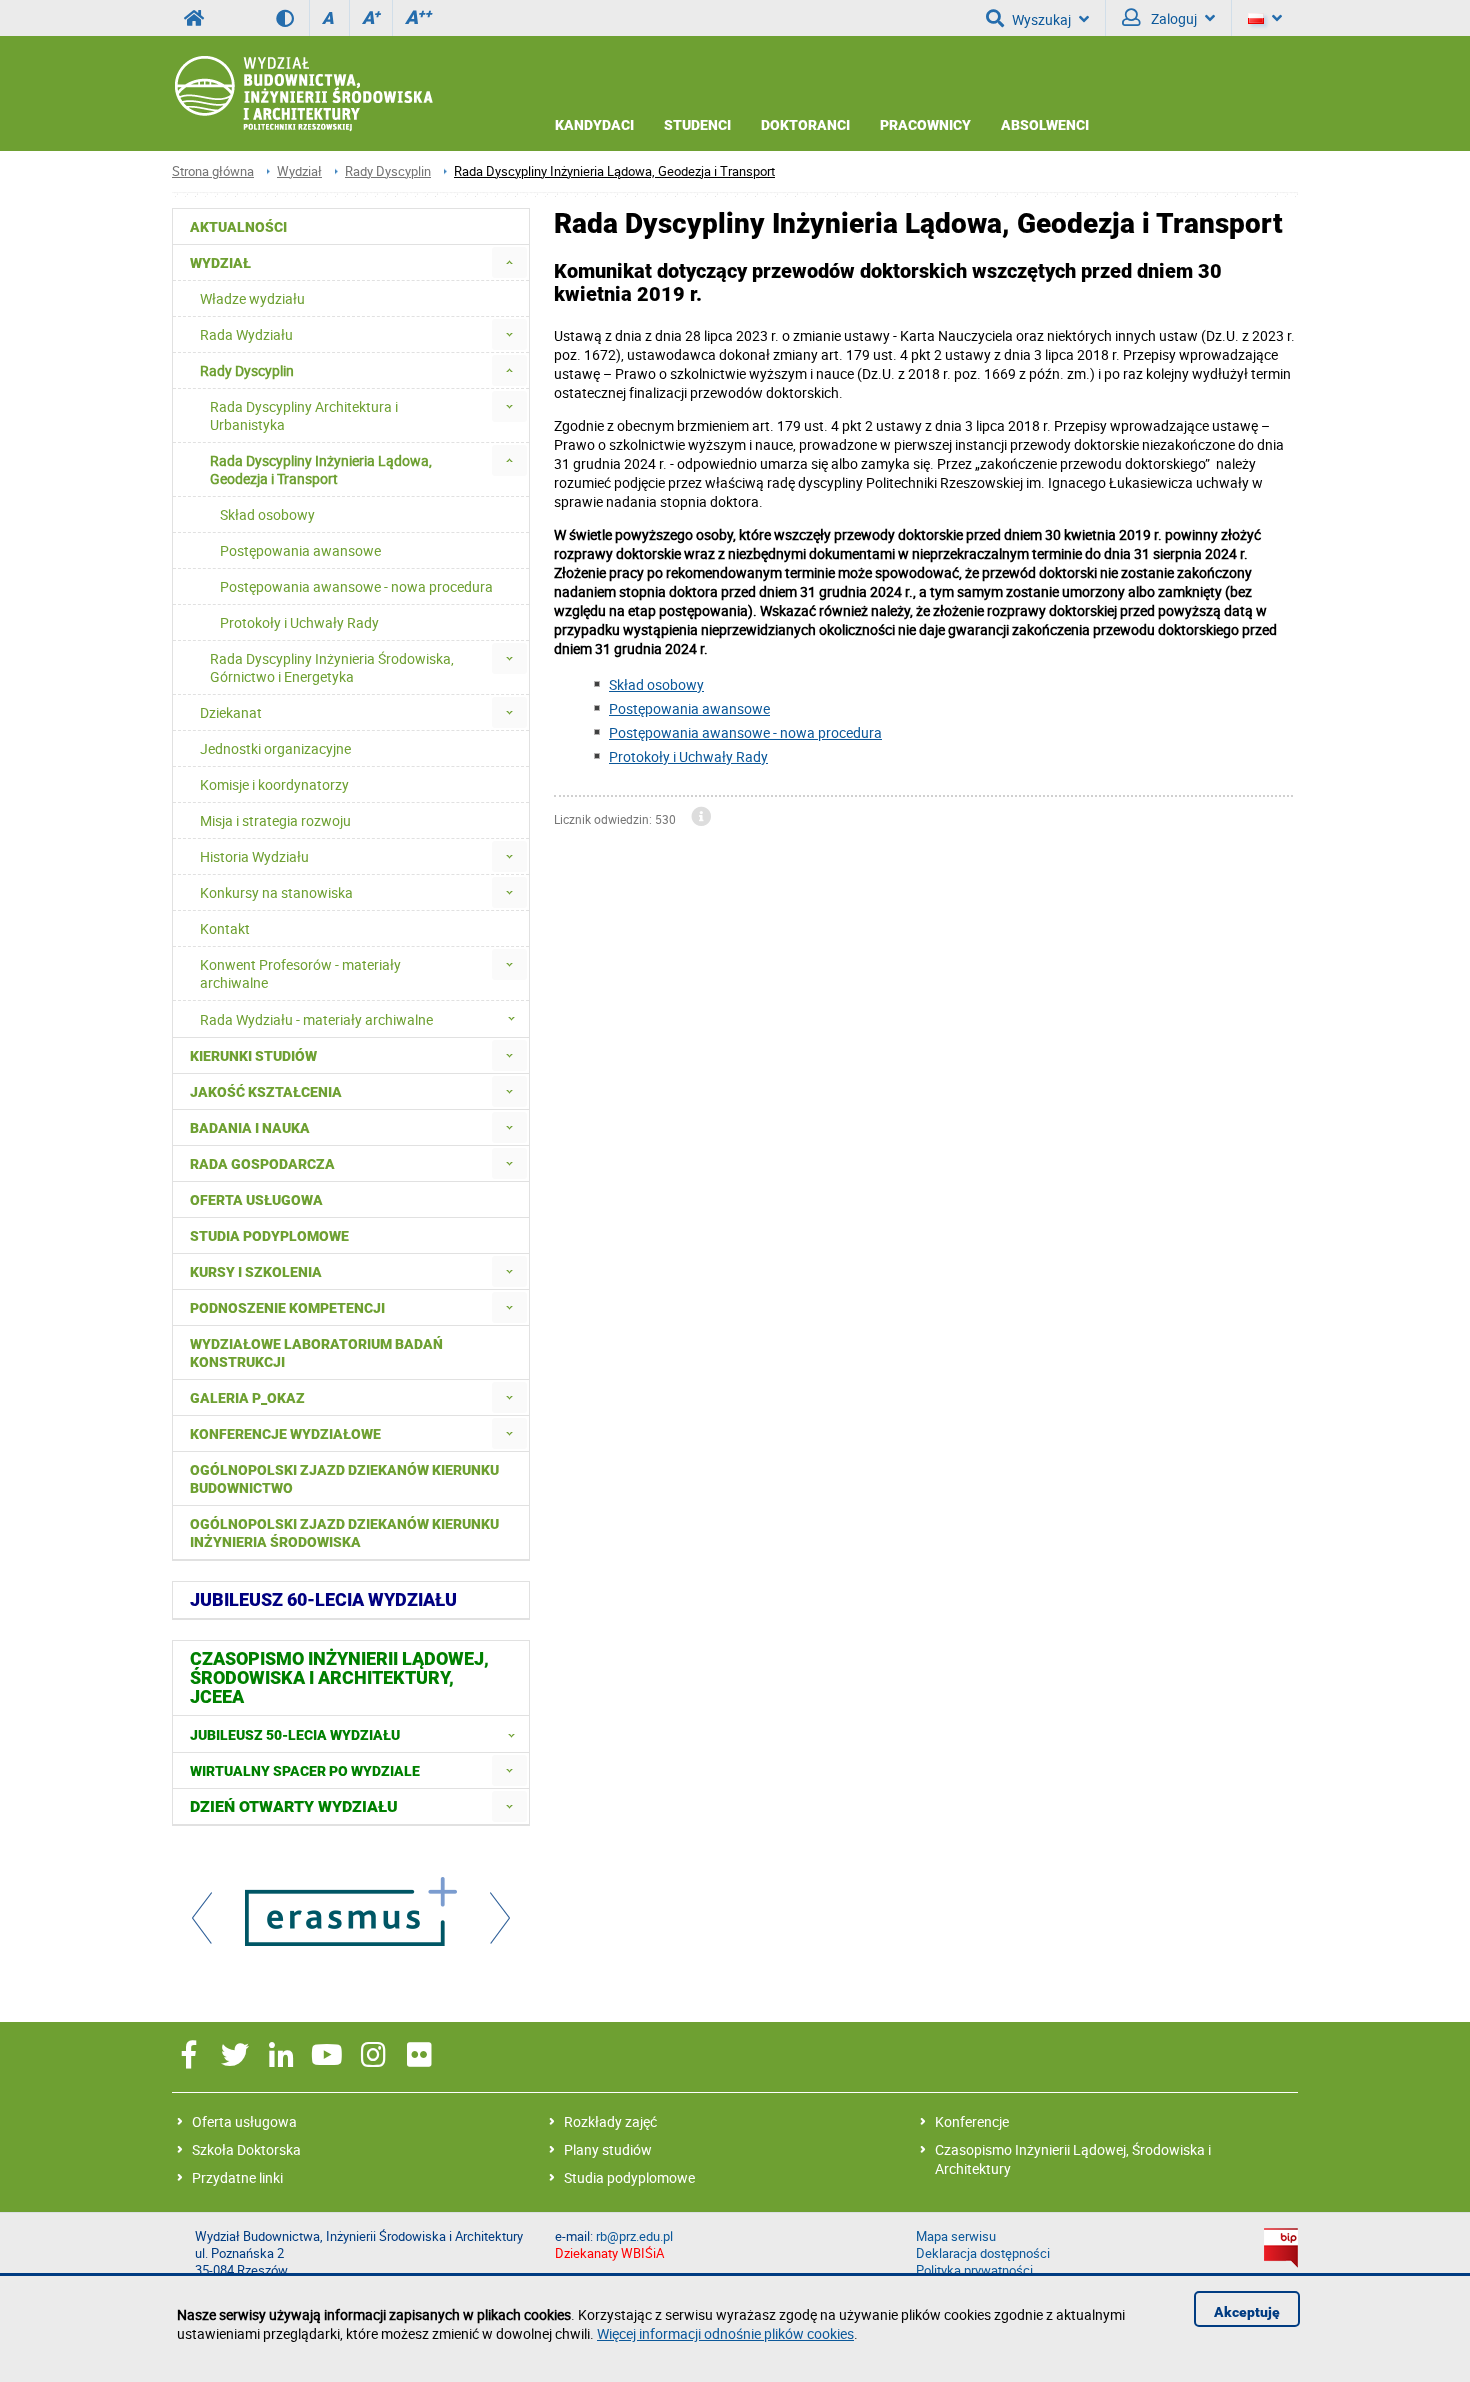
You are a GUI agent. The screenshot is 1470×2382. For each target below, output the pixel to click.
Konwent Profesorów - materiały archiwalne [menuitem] (300, 973)
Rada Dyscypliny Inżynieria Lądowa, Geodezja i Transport (614, 171)
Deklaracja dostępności (983, 2253)
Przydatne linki (237, 2177)
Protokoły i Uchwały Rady (688, 756)
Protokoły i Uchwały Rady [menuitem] (299, 622)
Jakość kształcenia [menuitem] (266, 1092)
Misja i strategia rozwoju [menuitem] (275, 820)
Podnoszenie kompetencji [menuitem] (287, 1308)
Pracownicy (925, 125)
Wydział (299, 171)
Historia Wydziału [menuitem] (254, 856)
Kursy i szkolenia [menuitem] (256, 1272)
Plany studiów (608, 2149)
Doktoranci (805, 125)
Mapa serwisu (956, 2236)
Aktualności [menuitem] (238, 227)
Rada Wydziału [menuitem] (246, 334)
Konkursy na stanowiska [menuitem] (276, 892)
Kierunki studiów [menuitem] (253, 1056)
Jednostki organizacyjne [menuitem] (275, 748)
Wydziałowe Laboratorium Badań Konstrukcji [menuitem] (316, 1353)
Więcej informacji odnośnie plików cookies (725, 2333)
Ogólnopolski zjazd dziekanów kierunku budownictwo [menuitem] (344, 1479)
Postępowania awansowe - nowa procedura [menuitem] (356, 586)
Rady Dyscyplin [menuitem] (247, 370)
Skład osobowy (656, 684)
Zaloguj (1172, 18)
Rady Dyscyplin (388, 171)
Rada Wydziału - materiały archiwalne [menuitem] (316, 1019)
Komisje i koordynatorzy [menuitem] (274, 784)
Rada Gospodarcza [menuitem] (262, 1164)
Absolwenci (1045, 125)
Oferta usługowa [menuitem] (256, 1200)
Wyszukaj (1041, 19)
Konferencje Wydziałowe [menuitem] (285, 1434)
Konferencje (972, 2121)
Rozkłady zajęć (610, 2121)
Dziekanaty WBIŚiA (609, 2253)
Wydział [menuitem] (220, 263)
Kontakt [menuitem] (225, 928)
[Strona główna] (302, 94)
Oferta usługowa (244, 2121)
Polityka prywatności (974, 2270)
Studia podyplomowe (629, 2177)
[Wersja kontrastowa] (292, 18)
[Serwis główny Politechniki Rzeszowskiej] (194, 18)
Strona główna (213, 171)
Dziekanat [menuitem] (231, 712)
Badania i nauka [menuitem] (250, 1128)
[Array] (351, 1914)
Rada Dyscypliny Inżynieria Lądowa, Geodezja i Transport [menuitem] (321, 469)
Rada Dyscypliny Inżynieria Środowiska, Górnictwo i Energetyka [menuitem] (332, 667)
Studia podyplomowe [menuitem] (269, 1236)
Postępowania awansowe (689, 708)
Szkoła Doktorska (246, 2149)
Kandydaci (594, 125)
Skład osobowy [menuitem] (267, 514)
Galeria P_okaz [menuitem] (247, 1398)
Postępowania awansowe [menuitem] (300, 550)
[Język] (1265, 18)
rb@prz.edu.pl (634, 2236)
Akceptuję (1247, 2312)
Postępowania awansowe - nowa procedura (745, 732)
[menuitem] (509, 262)
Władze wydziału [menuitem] (252, 298)
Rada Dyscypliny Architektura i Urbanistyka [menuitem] (304, 415)
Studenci (697, 125)
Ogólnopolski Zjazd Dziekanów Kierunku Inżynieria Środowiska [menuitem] (344, 1533)
